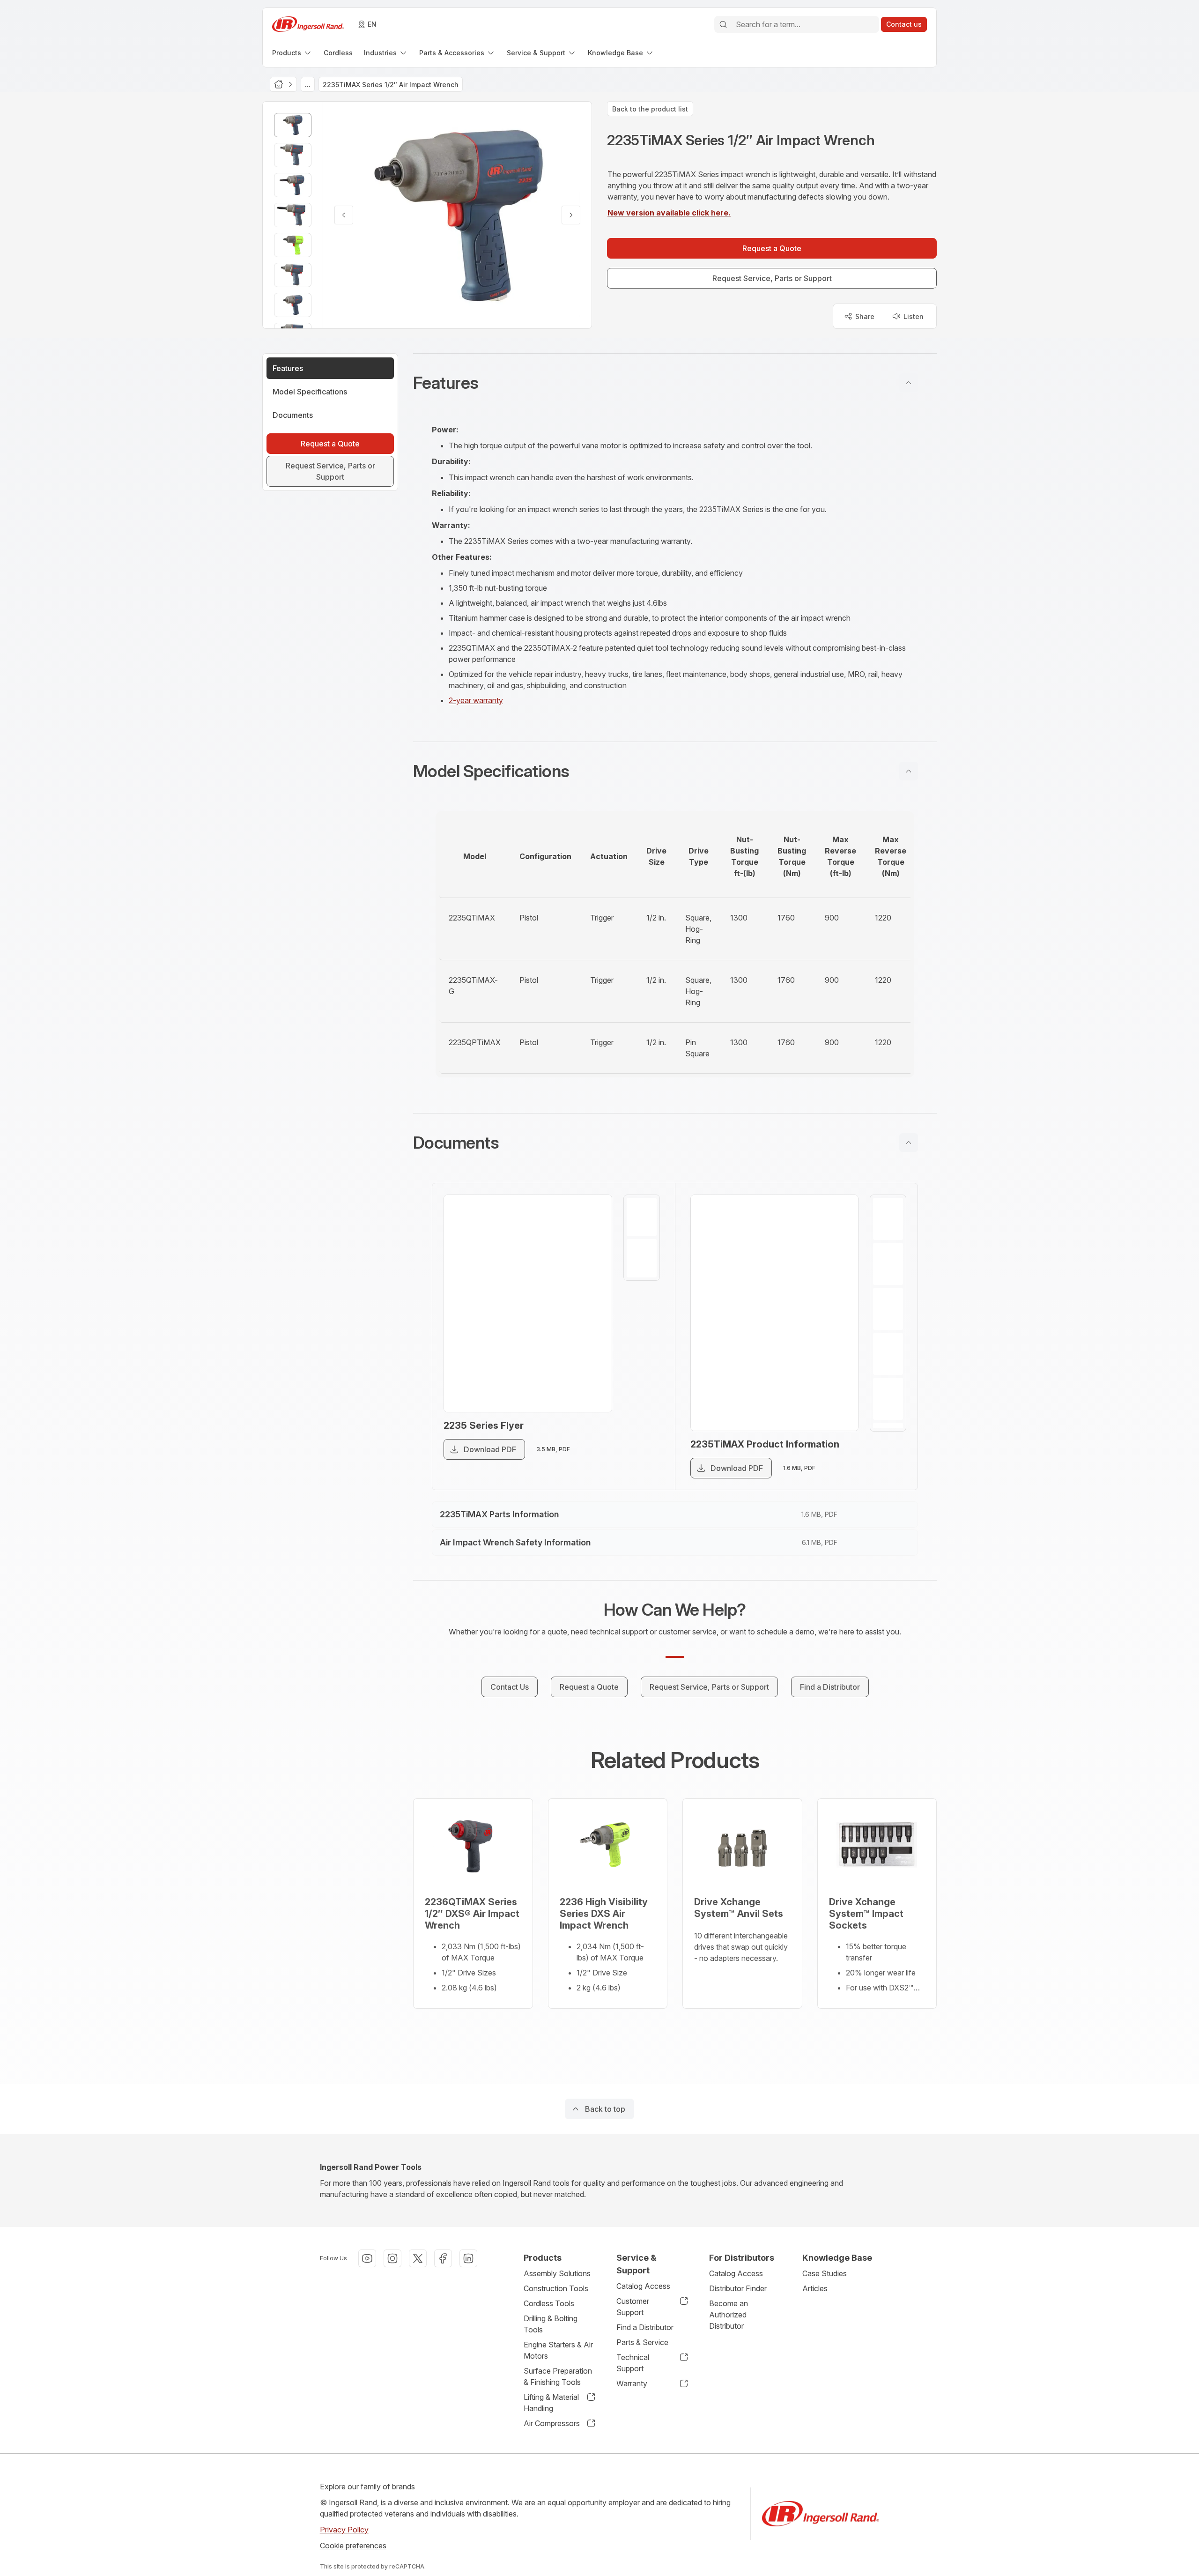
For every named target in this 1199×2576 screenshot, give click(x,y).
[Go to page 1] (642, 1217)
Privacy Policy (344, 2530)
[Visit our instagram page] (392, 2258)
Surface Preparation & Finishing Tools (558, 2376)
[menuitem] (292, 53)
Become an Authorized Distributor (729, 2315)
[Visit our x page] (418, 2258)
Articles (815, 2288)
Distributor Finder (738, 2288)
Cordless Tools (549, 2303)
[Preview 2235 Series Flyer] (528, 1303)
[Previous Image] (344, 215)
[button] (675, 383)
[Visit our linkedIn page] (468, 2258)
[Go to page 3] (888, 1309)
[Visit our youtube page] (367, 2258)
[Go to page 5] (888, 1399)
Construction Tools (556, 2288)
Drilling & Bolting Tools (551, 2324)
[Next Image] (571, 215)
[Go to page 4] (888, 1354)
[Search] (723, 24)
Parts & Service (642, 2342)
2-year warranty (476, 700)
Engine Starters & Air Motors (558, 2350)
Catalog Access (643, 2286)
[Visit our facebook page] (443, 2258)
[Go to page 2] (642, 1258)
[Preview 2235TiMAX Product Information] (775, 1313)
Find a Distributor (645, 2327)
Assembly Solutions (557, 2273)
